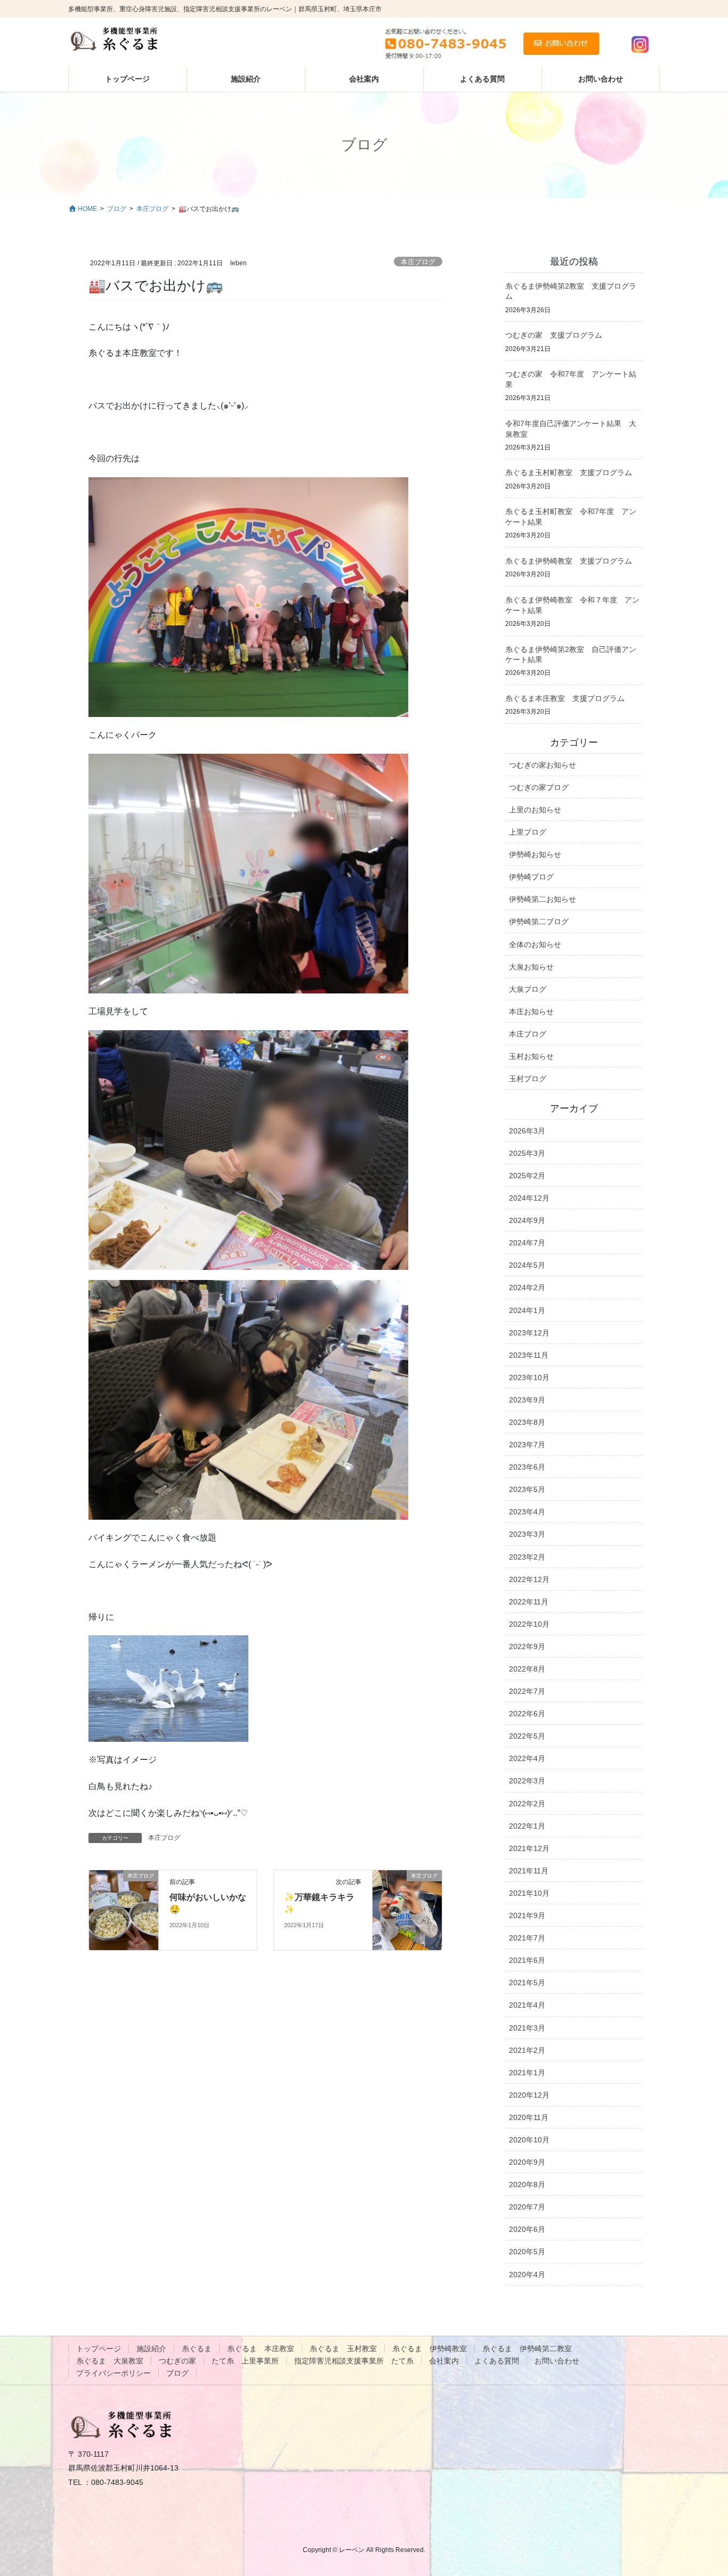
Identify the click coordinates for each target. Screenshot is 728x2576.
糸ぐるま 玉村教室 (343, 2349)
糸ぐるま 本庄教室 (261, 2349)
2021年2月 (527, 2050)
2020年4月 (527, 2275)
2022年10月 (529, 1624)
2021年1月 (527, 2073)
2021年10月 (529, 1893)
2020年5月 (527, 2252)
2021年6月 (527, 1960)
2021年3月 (527, 2028)
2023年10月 (529, 1377)
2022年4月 (527, 1758)
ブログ (177, 2373)
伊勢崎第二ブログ (539, 922)
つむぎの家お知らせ (543, 765)
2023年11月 (529, 1355)
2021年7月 (527, 1938)
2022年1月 (527, 1826)
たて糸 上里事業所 (245, 2361)
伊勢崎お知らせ (535, 854)
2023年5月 (527, 1489)
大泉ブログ (528, 989)
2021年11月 (529, 1871)
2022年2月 (527, 1804)
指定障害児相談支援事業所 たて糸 (354, 2361)
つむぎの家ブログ (539, 787)
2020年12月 (529, 2095)
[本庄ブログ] (124, 1909)
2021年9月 (527, 1915)
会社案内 (444, 2361)
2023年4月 (527, 1512)
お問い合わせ (557, 2361)
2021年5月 (527, 1983)
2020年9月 (527, 2162)
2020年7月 (527, 2207)
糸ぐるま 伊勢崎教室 (430, 2349)
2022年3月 (527, 1781)
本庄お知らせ (531, 1012)
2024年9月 (527, 1220)
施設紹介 (151, 2349)
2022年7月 (527, 1691)
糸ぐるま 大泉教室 (110, 2361)
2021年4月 (527, 2005)
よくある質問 (497, 2361)
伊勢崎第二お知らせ (543, 899)
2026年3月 (527, 1131)
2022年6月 (527, 1714)
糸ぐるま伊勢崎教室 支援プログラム (569, 561)
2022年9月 (527, 1646)
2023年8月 (527, 1422)
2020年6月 (527, 2229)
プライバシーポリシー (114, 2373)
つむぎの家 (177, 2361)
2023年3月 (527, 1534)
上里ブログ (528, 832)
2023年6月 (527, 1467)
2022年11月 (529, 1602)
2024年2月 (527, 1287)
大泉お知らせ (531, 967)
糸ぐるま (197, 2349)
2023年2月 (527, 1557)
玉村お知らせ (531, 1056)
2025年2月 (527, 1176)
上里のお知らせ (535, 810)
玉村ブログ (528, 1079)
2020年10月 (529, 2140)
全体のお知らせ (535, 944)
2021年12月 (529, 1848)
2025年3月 (527, 1153)
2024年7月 (527, 1243)
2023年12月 (529, 1333)
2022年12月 (529, 1579)
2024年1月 (527, 1310)
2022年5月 (527, 1736)
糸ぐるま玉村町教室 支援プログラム (569, 472)
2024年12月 (529, 1198)
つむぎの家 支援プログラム (554, 335)
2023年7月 (527, 1445)
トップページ (99, 2349)
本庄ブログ (418, 262)
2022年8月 (527, 1669)
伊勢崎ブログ (531, 877)
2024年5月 (527, 1265)
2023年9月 (527, 1400)
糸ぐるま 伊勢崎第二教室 (527, 2349)
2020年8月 (527, 2184)
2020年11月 (529, 2117)
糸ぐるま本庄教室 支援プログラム (565, 698)
